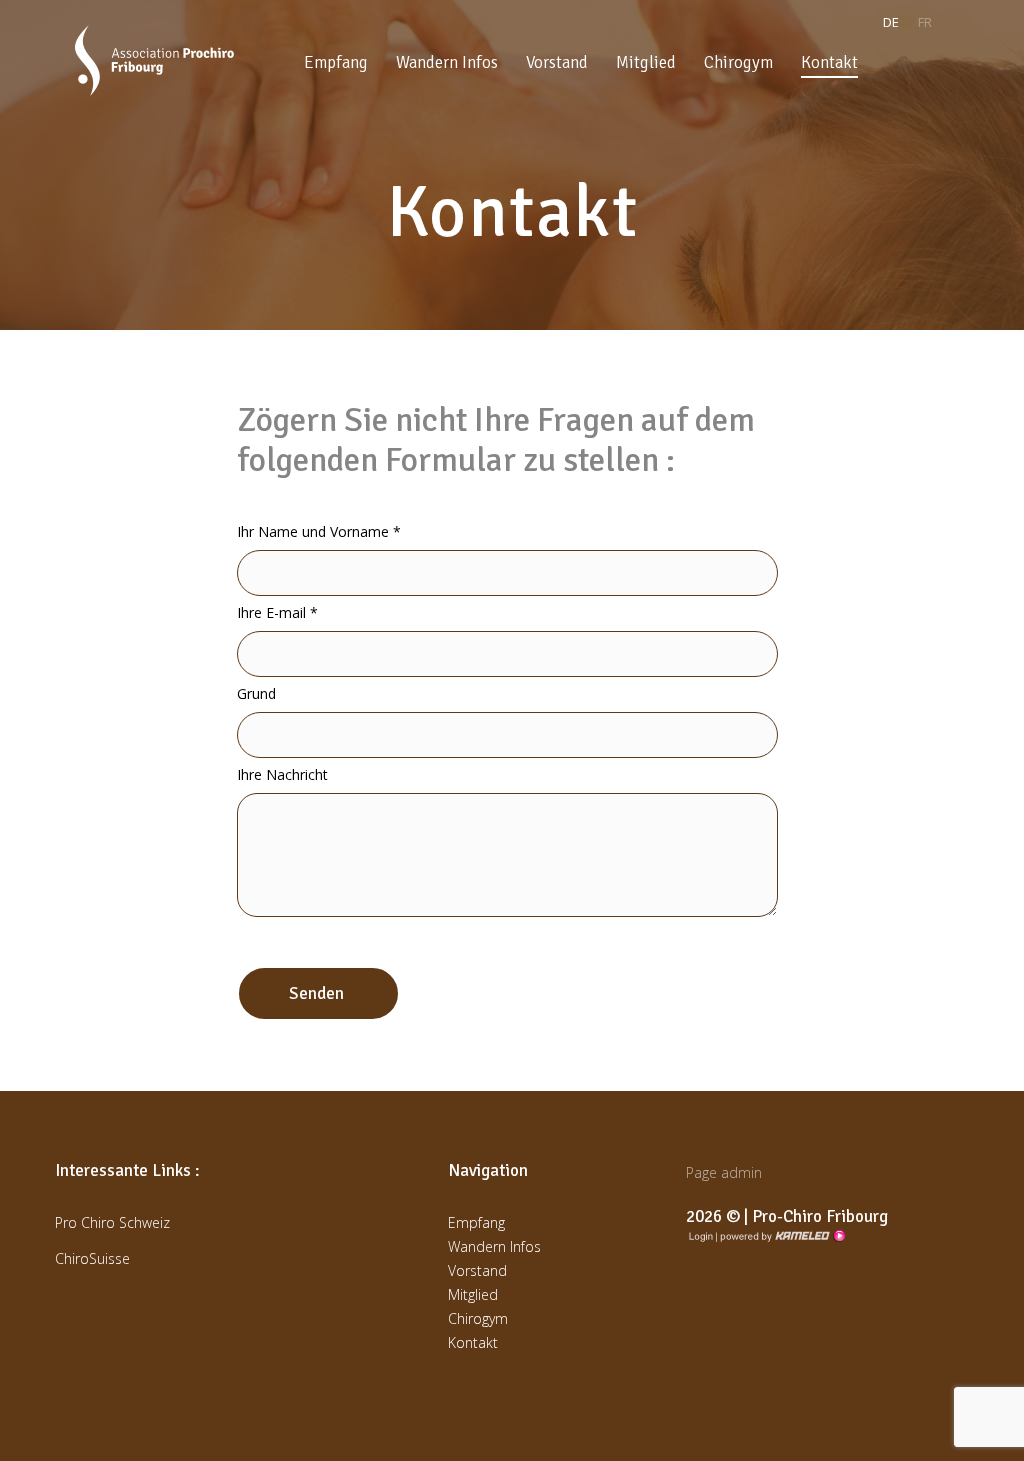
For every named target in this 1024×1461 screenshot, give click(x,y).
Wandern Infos (447, 62)
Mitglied (646, 62)
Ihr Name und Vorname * (319, 531)
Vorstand (557, 62)
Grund (256, 693)
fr (925, 22)
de (891, 22)
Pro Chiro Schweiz (112, 1222)
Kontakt (829, 62)
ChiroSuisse (92, 1258)
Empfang (336, 62)
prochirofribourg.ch (154, 60)
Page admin (724, 1172)
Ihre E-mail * (277, 612)
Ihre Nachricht (282, 774)
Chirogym (738, 62)
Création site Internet (781, 1236)
